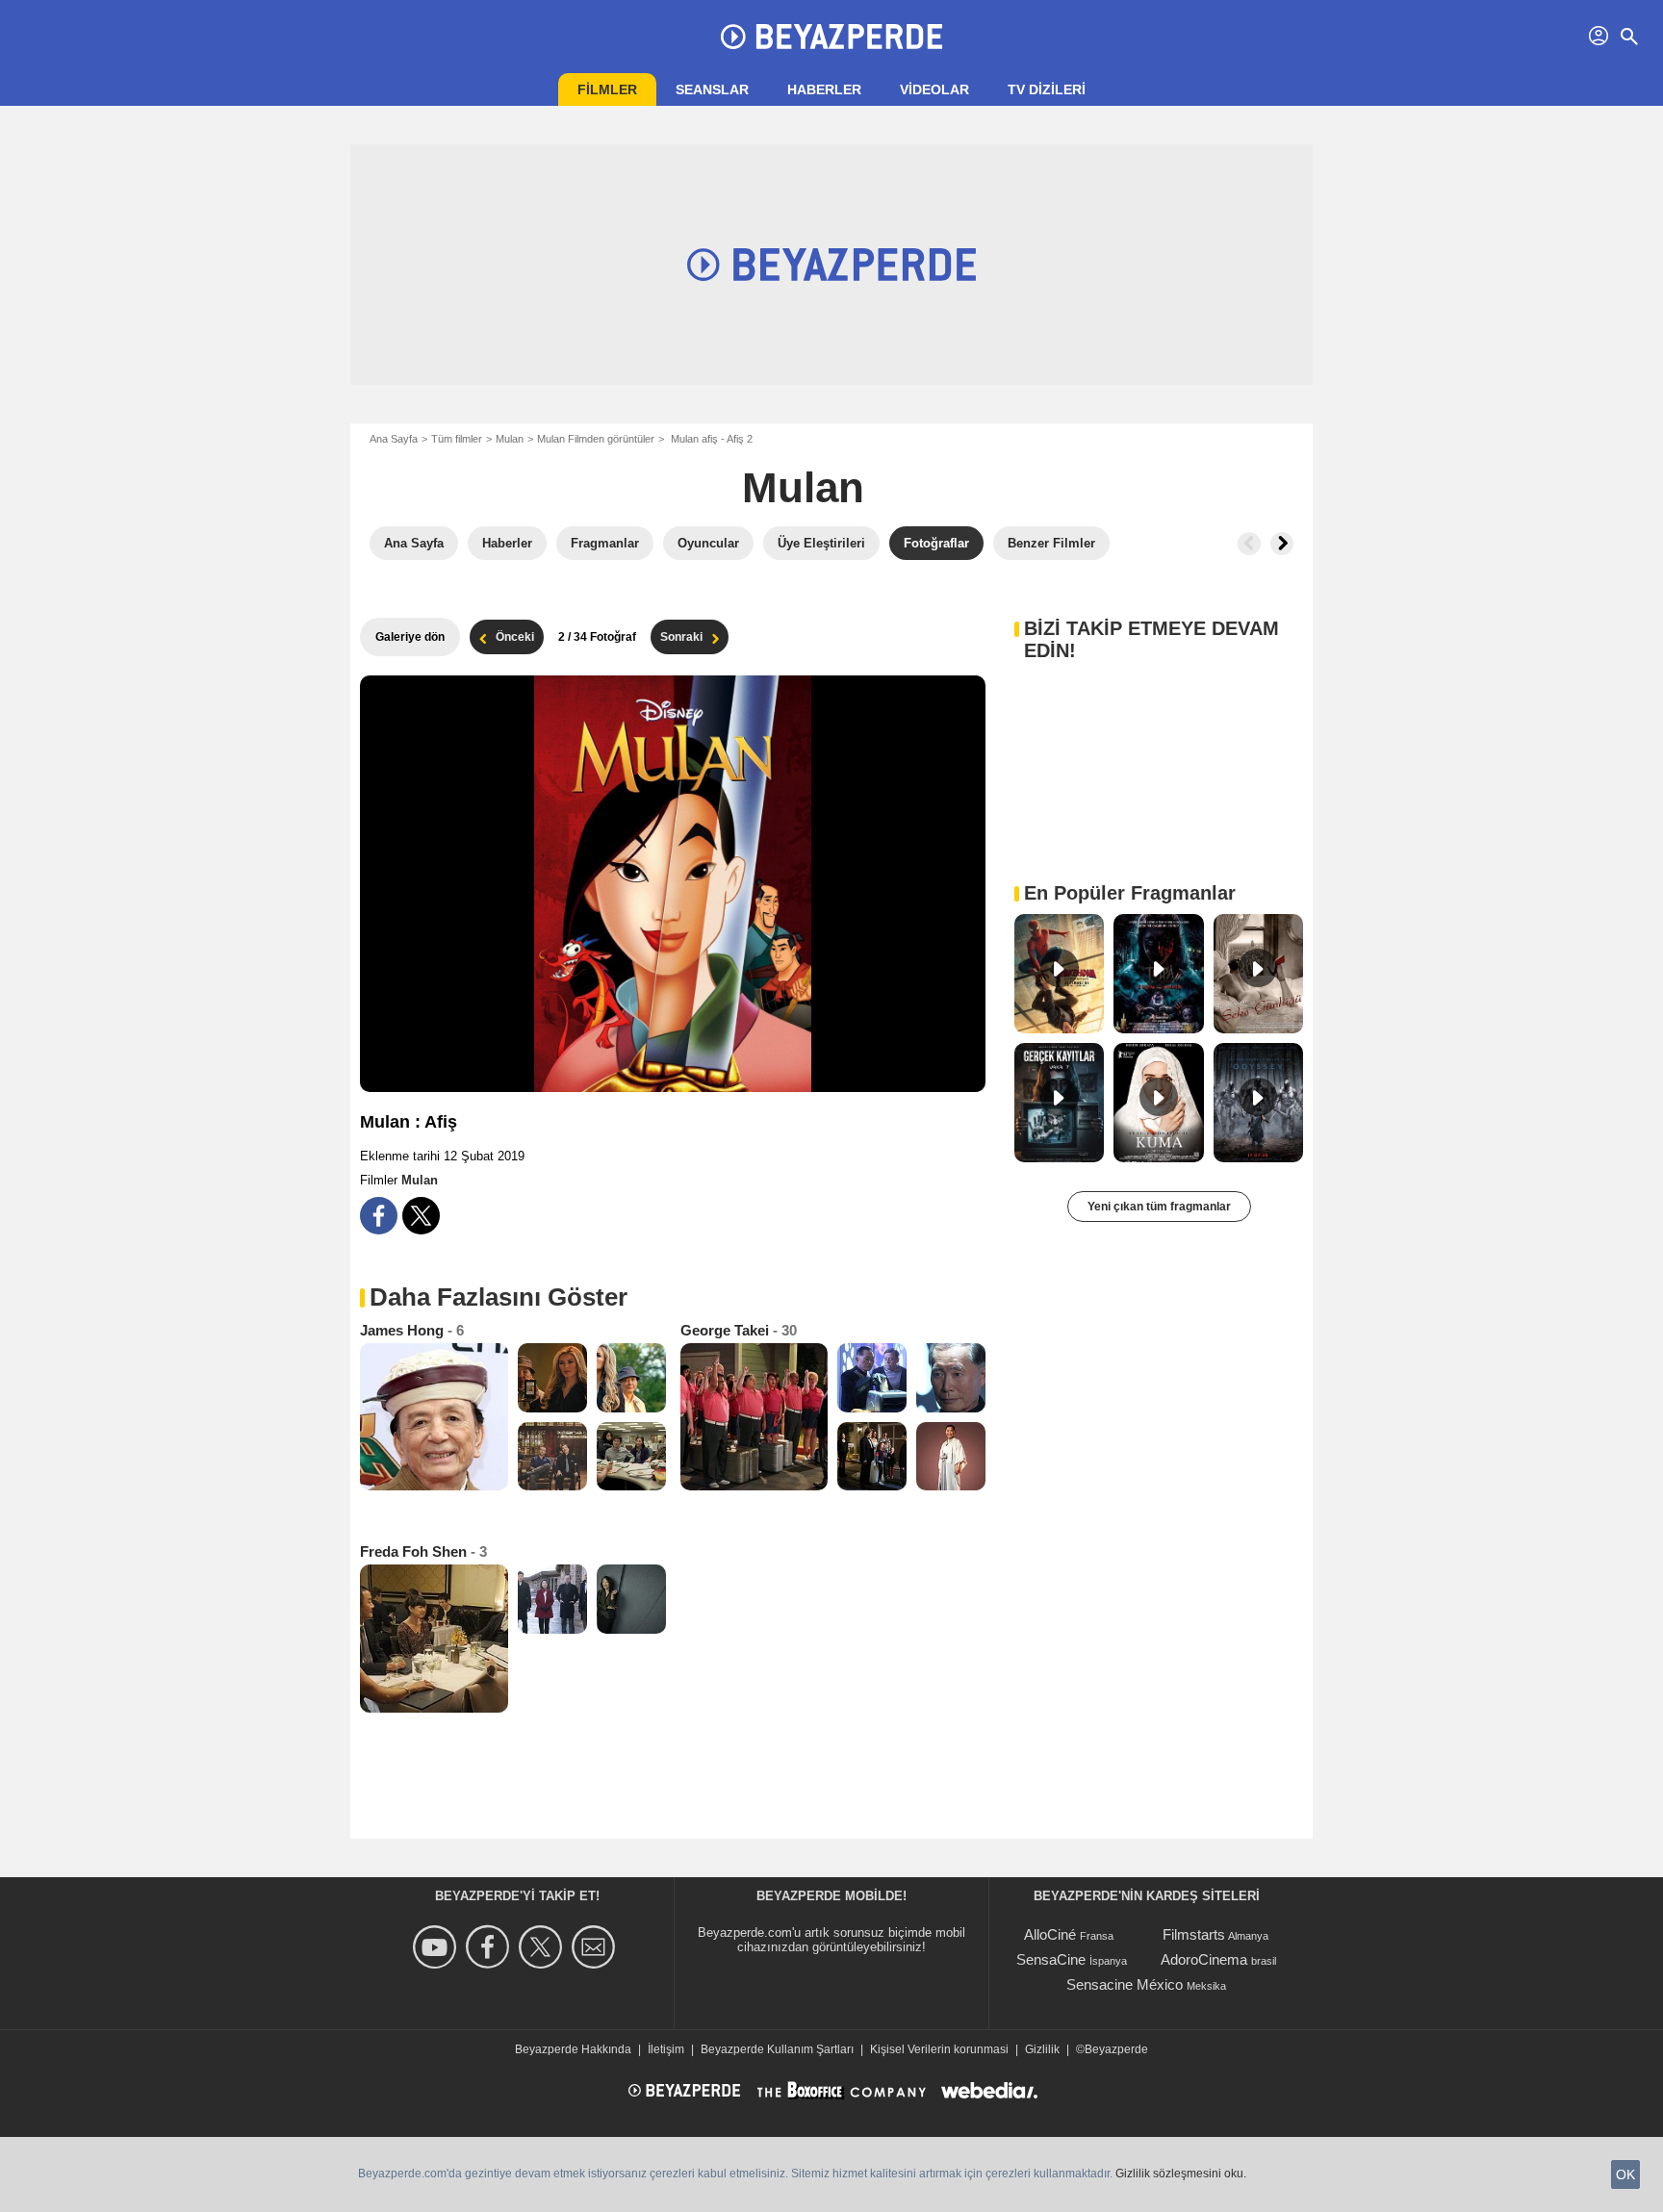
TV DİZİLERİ (1047, 89)
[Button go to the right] (1282, 544)
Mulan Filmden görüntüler (596, 439)
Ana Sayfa (394, 439)
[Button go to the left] (1249, 544)
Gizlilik (1042, 2049)
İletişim (666, 2049)
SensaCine (1051, 1959)
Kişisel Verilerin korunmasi (939, 2049)
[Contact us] (596, 1947)
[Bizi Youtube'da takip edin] (437, 1947)
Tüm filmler (457, 439)
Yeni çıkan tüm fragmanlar (1159, 1207)
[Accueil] (831, 37)
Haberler (824, 89)
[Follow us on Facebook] (490, 1947)
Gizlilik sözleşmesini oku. (1181, 2174)
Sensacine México (1125, 1984)
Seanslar (712, 89)
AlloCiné (1050, 1934)
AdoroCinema (1204, 1959)
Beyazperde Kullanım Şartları (777, 2049)
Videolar (934, 89)
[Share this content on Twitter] (421, 1216)
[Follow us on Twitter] (543, 1947)
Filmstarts (1194, 1934)
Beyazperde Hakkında (573, 2049)
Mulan (510, 439)
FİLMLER (607, 89)
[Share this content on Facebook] (379, 1216)
